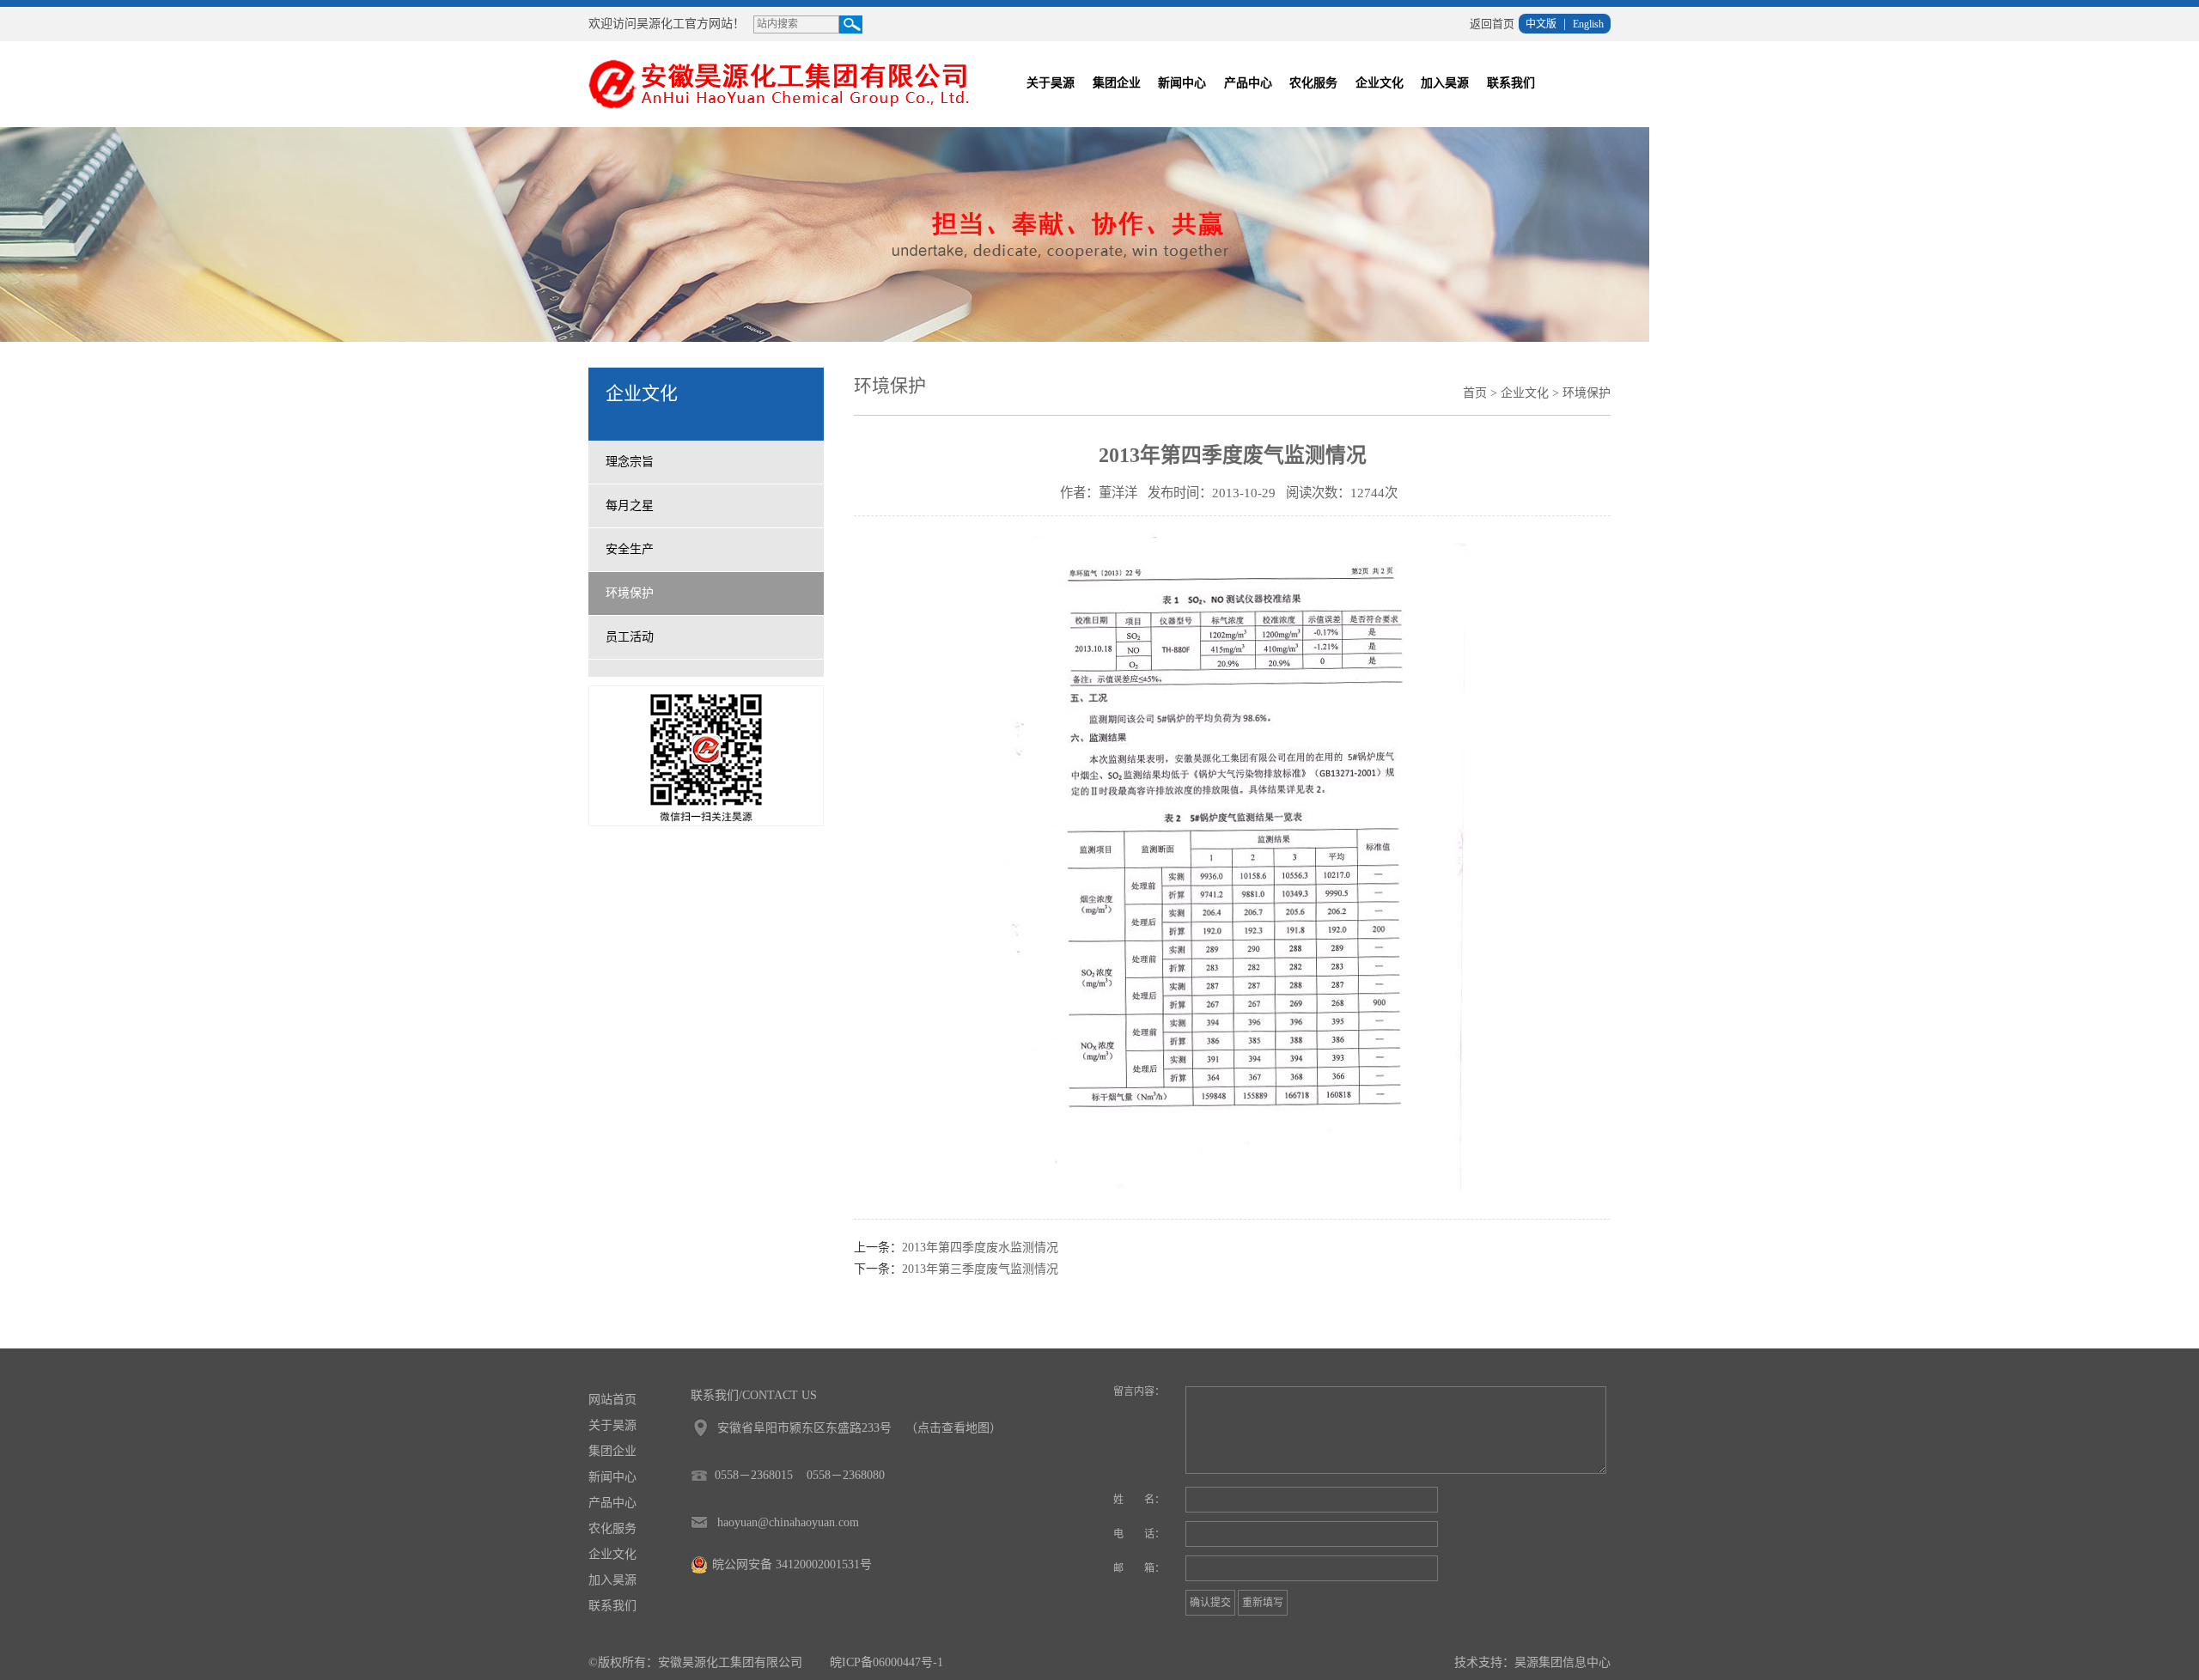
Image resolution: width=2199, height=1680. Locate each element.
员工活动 (630, 637)
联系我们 (1511, 83)
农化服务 (1313, 83)
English (1588, 24)
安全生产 (630, 549)
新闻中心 (1182, 83)
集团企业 (1117, 83)
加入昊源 (1445, 83)
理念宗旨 (630, 462)
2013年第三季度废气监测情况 (980, 1269)
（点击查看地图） (953, 1428)
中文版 (1541, 24)
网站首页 (612, 1400)
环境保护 (630, 593)
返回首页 (1492, 24)
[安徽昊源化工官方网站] (789, 83)
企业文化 (1380, 83)
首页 (1475, 393)
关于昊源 (1051, 83)
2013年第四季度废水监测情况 (980, 1248)
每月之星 (630, 505)
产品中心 (1248, 83)
